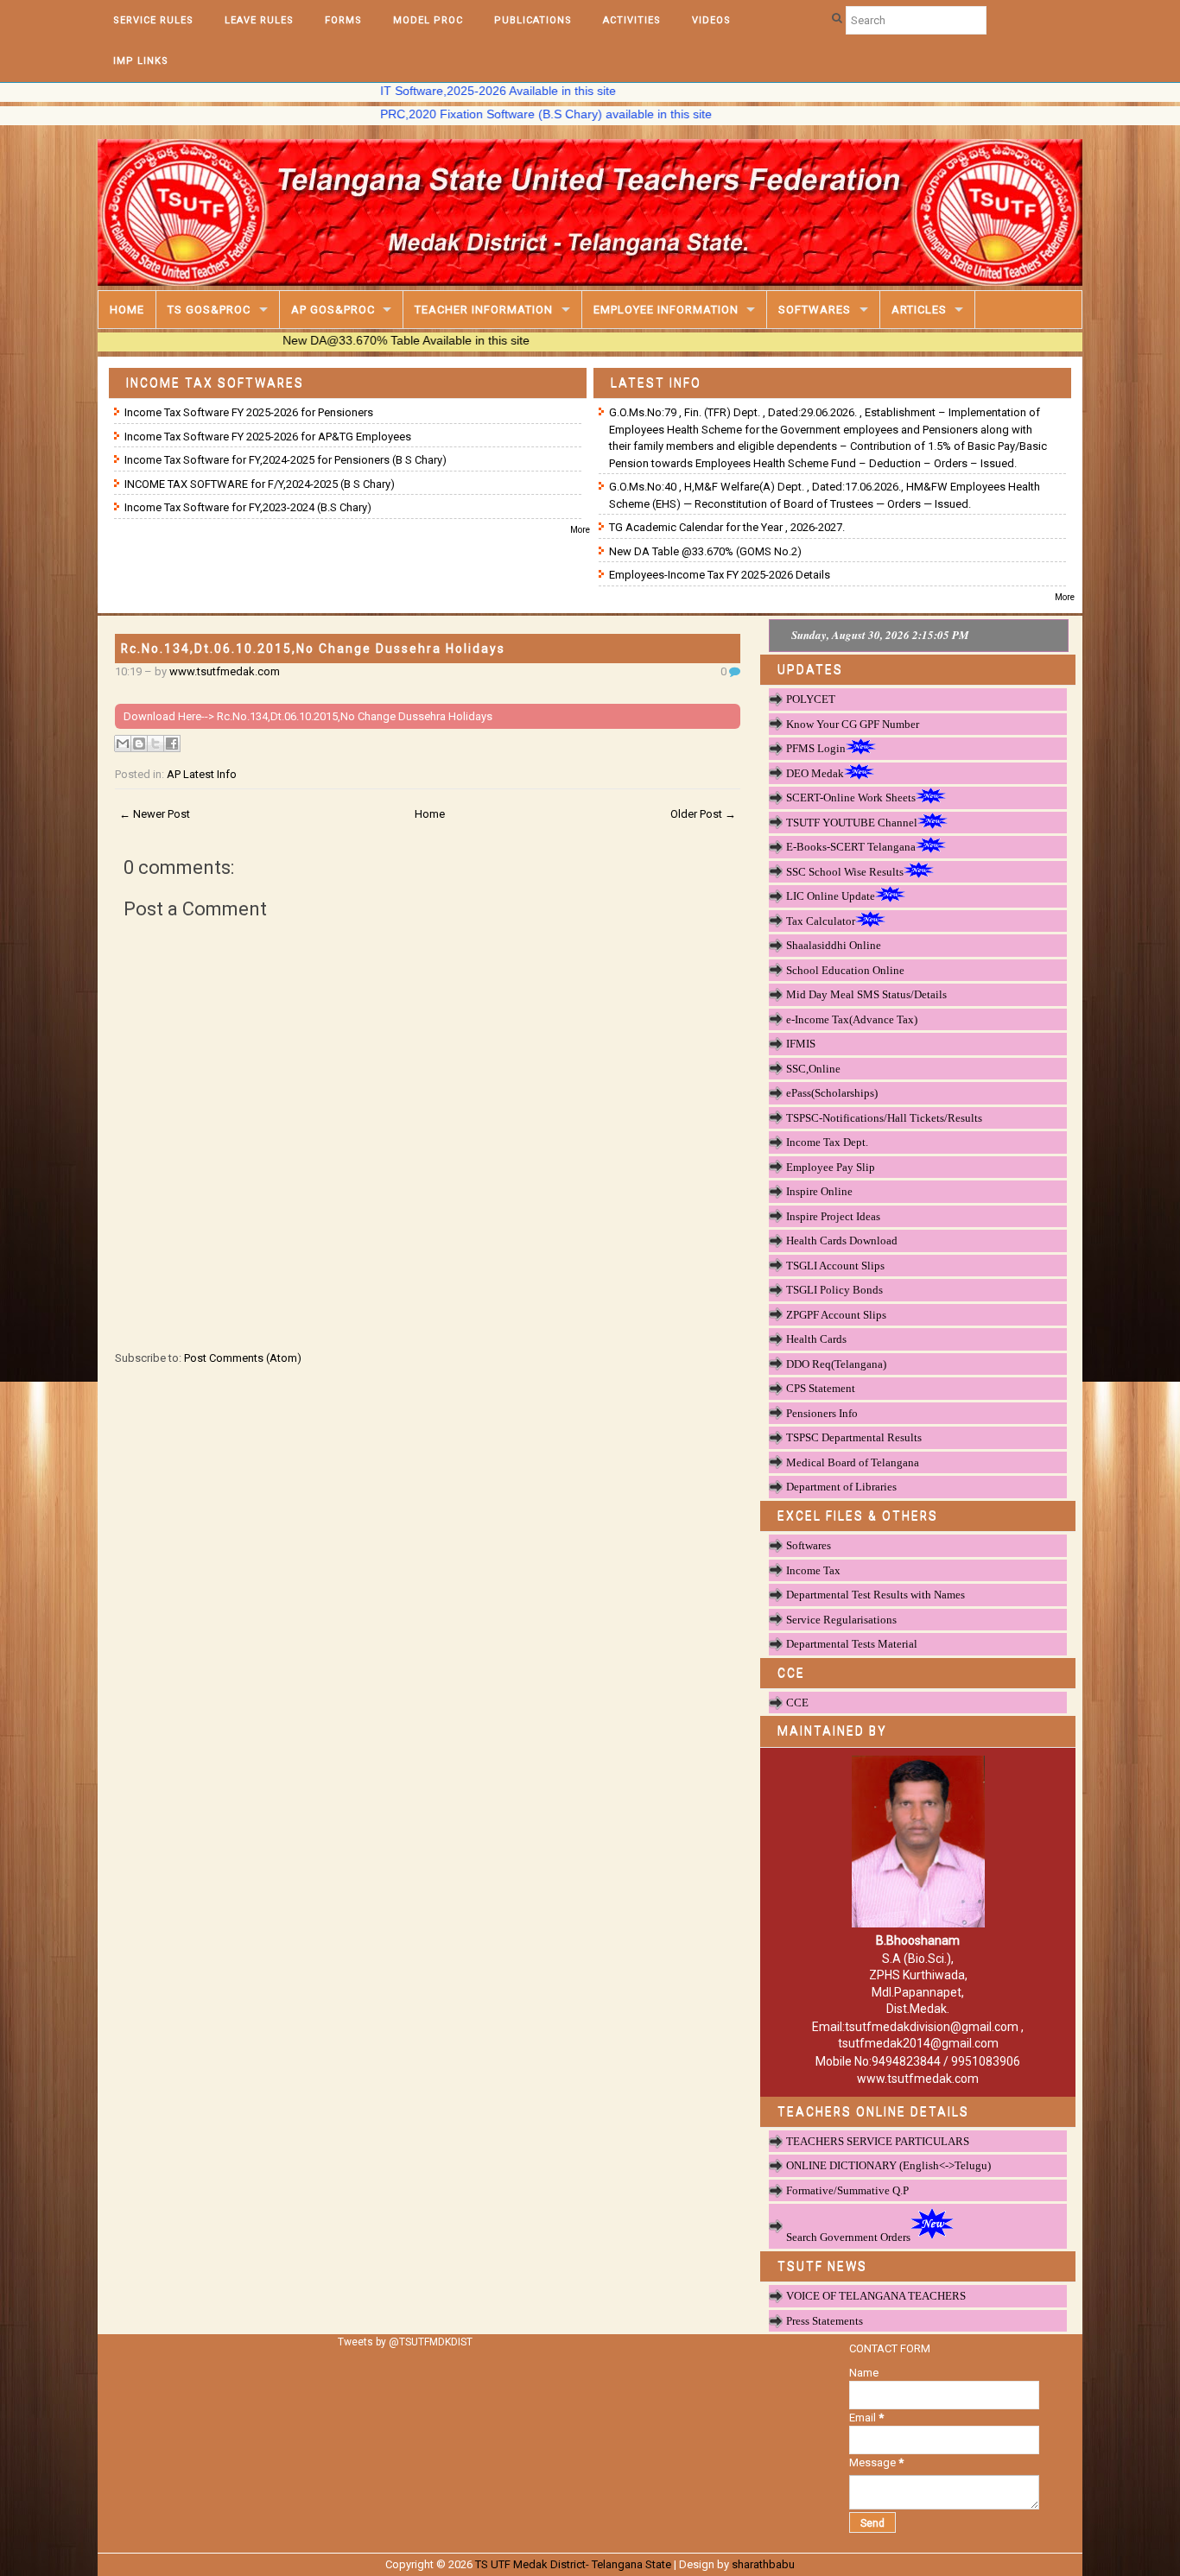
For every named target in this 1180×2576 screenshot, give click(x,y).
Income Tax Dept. (827, 1142)
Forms (343, 20)
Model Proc (428, 20)
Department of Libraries (841, 1487)
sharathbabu (763, 2564)
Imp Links (141, 61)
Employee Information (666, 310)
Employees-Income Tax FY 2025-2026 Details (720, 575)
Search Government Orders (848, 2237)
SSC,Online (813, 1069)
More (580, 530)
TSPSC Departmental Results (854, 1437)
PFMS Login (816, 748)
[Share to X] (155, 744)
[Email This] (123, 744)
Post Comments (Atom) (243, 1358)
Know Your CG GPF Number (853, 724)
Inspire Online (819, 1191)
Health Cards (816, 1339)
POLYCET (811, 699)
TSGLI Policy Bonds (834, 1290)
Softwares (815, 310)
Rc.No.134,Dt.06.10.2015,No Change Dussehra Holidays (313, 649)
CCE (797, 1703)
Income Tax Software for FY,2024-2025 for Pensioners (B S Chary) (285, 460)
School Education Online (845, 970)
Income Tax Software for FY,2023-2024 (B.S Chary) (248, 507)
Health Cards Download (842, 1241)
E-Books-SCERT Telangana (851, 847)
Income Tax (813, 1570)
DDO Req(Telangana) (836, 1364)
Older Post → (703, 814)
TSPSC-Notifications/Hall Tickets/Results (884, 1118)
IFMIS (801, 1044)
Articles (919, 310)
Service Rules (153, 20)
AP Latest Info (202, 774)
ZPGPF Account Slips (836, 1315)
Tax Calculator (821, 921)
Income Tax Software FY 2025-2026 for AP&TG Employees (268, 437)
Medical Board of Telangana (853, 1462)
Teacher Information (484, 310)
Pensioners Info (822, 1413)
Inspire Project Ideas (833, 1216)
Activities (632, 20)
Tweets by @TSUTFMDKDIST (405, 2342)
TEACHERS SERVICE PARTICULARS (878, 2141)
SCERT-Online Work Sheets (851, 797)
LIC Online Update (831, 896)
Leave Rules (259, 20)
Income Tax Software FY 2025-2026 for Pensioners (249, 412)
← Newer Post (155, 814)
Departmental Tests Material (852, 1644)
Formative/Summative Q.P (847, 2190)
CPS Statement (821, 1388)
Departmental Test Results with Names (875, 1595)
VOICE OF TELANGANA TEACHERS (876, 2296)
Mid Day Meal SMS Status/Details (866, 994)
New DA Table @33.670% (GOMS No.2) (705, 551)
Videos (711, 20)
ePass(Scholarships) (832, 1093)
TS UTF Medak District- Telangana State (573, 2564)
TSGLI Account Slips (835, 1266)
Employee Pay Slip (831, 1167)
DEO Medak (815, 773)
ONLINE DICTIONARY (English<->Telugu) (888, 2165)
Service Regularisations (841, 1620)
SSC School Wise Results (845, 872)
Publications (533, 20)
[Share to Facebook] (172, 744)
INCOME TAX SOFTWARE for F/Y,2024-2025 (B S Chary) (260, 484)
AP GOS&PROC (333, 310)
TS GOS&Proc (209, 310)
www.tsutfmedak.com (225, 671)
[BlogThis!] (139, 744)
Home (127, 310)
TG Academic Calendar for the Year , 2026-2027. (727, 527)
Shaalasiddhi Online (834, 945)
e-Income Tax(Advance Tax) (852, 1019)
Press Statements (825, 2321)
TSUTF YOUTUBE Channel (852, 823)
